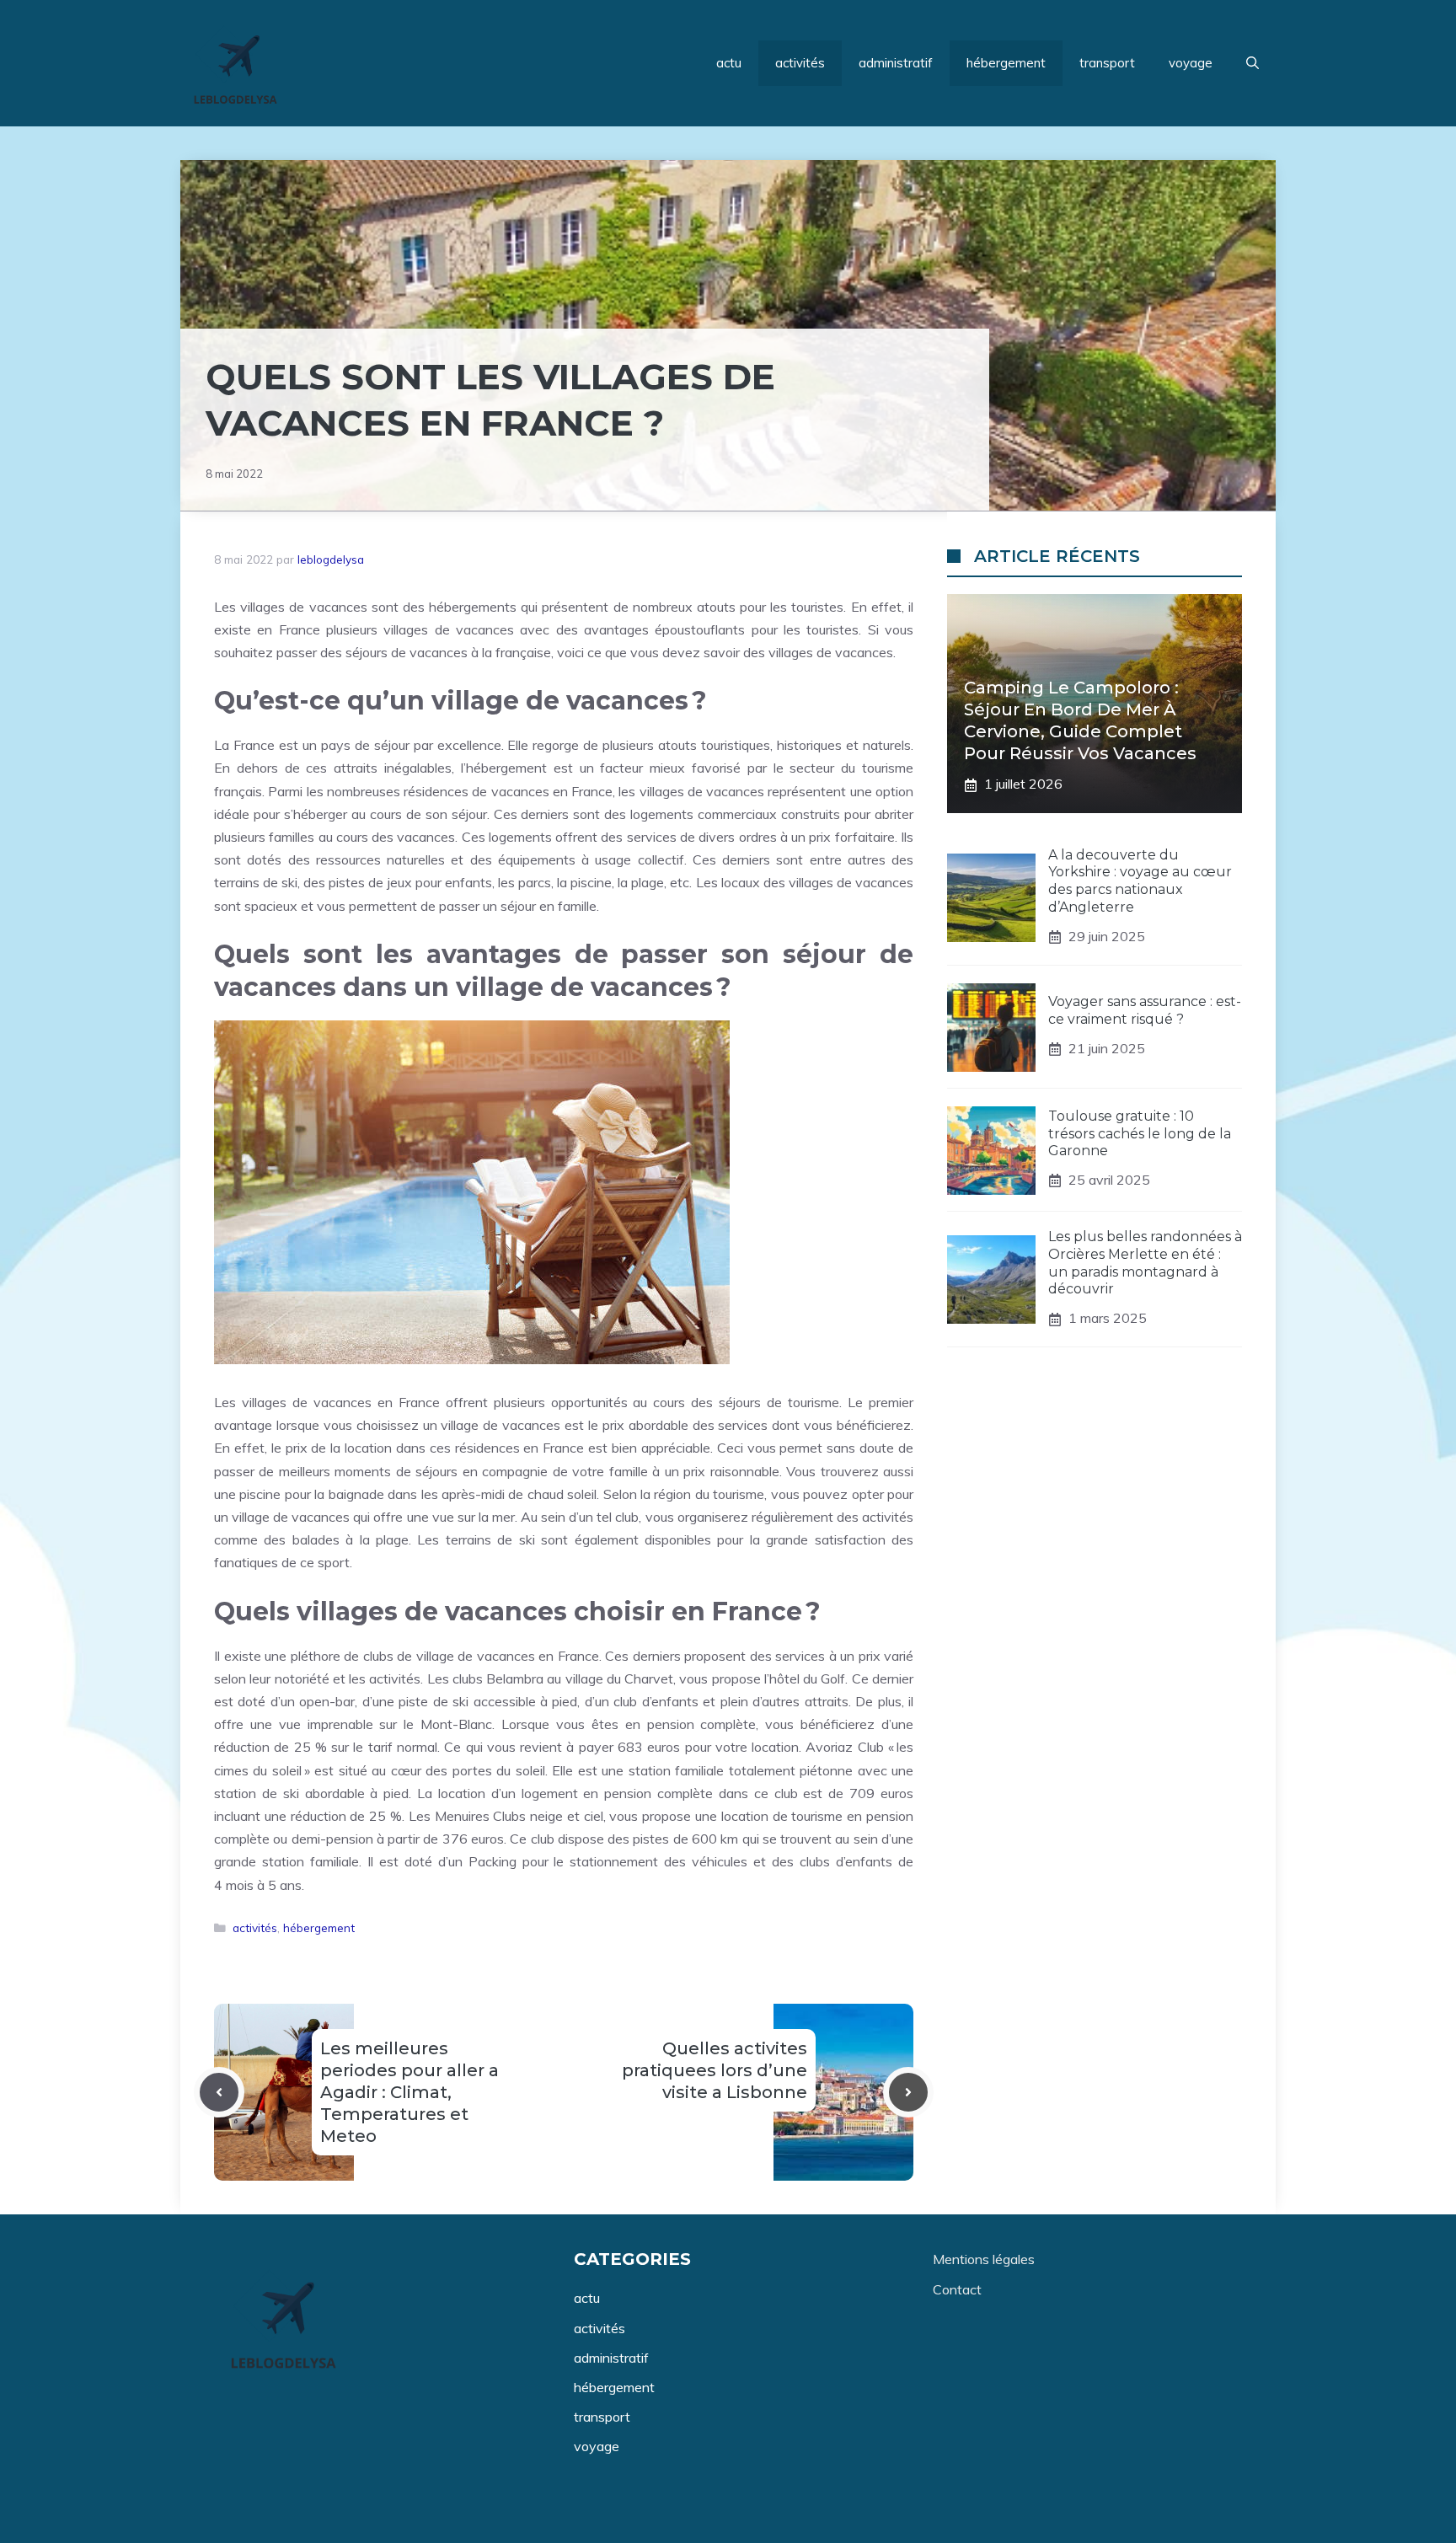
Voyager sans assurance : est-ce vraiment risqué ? (1145, 1011)
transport (1107, 63)
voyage (1191, 63)
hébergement (1006, 63)
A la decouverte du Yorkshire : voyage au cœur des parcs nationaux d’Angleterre (1140, 881)
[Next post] (908, 2092)
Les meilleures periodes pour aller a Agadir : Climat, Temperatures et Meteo (409, 2092)
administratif (896, 63)
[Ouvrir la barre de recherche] (1253, 63)
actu (729, 63)
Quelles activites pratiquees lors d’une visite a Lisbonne (715, 2070)
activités (800, 63)
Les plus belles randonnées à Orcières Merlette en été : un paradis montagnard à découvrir (1145, 1263)
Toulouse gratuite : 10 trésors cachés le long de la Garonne (1140, 1134)
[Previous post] (219, 2092)
